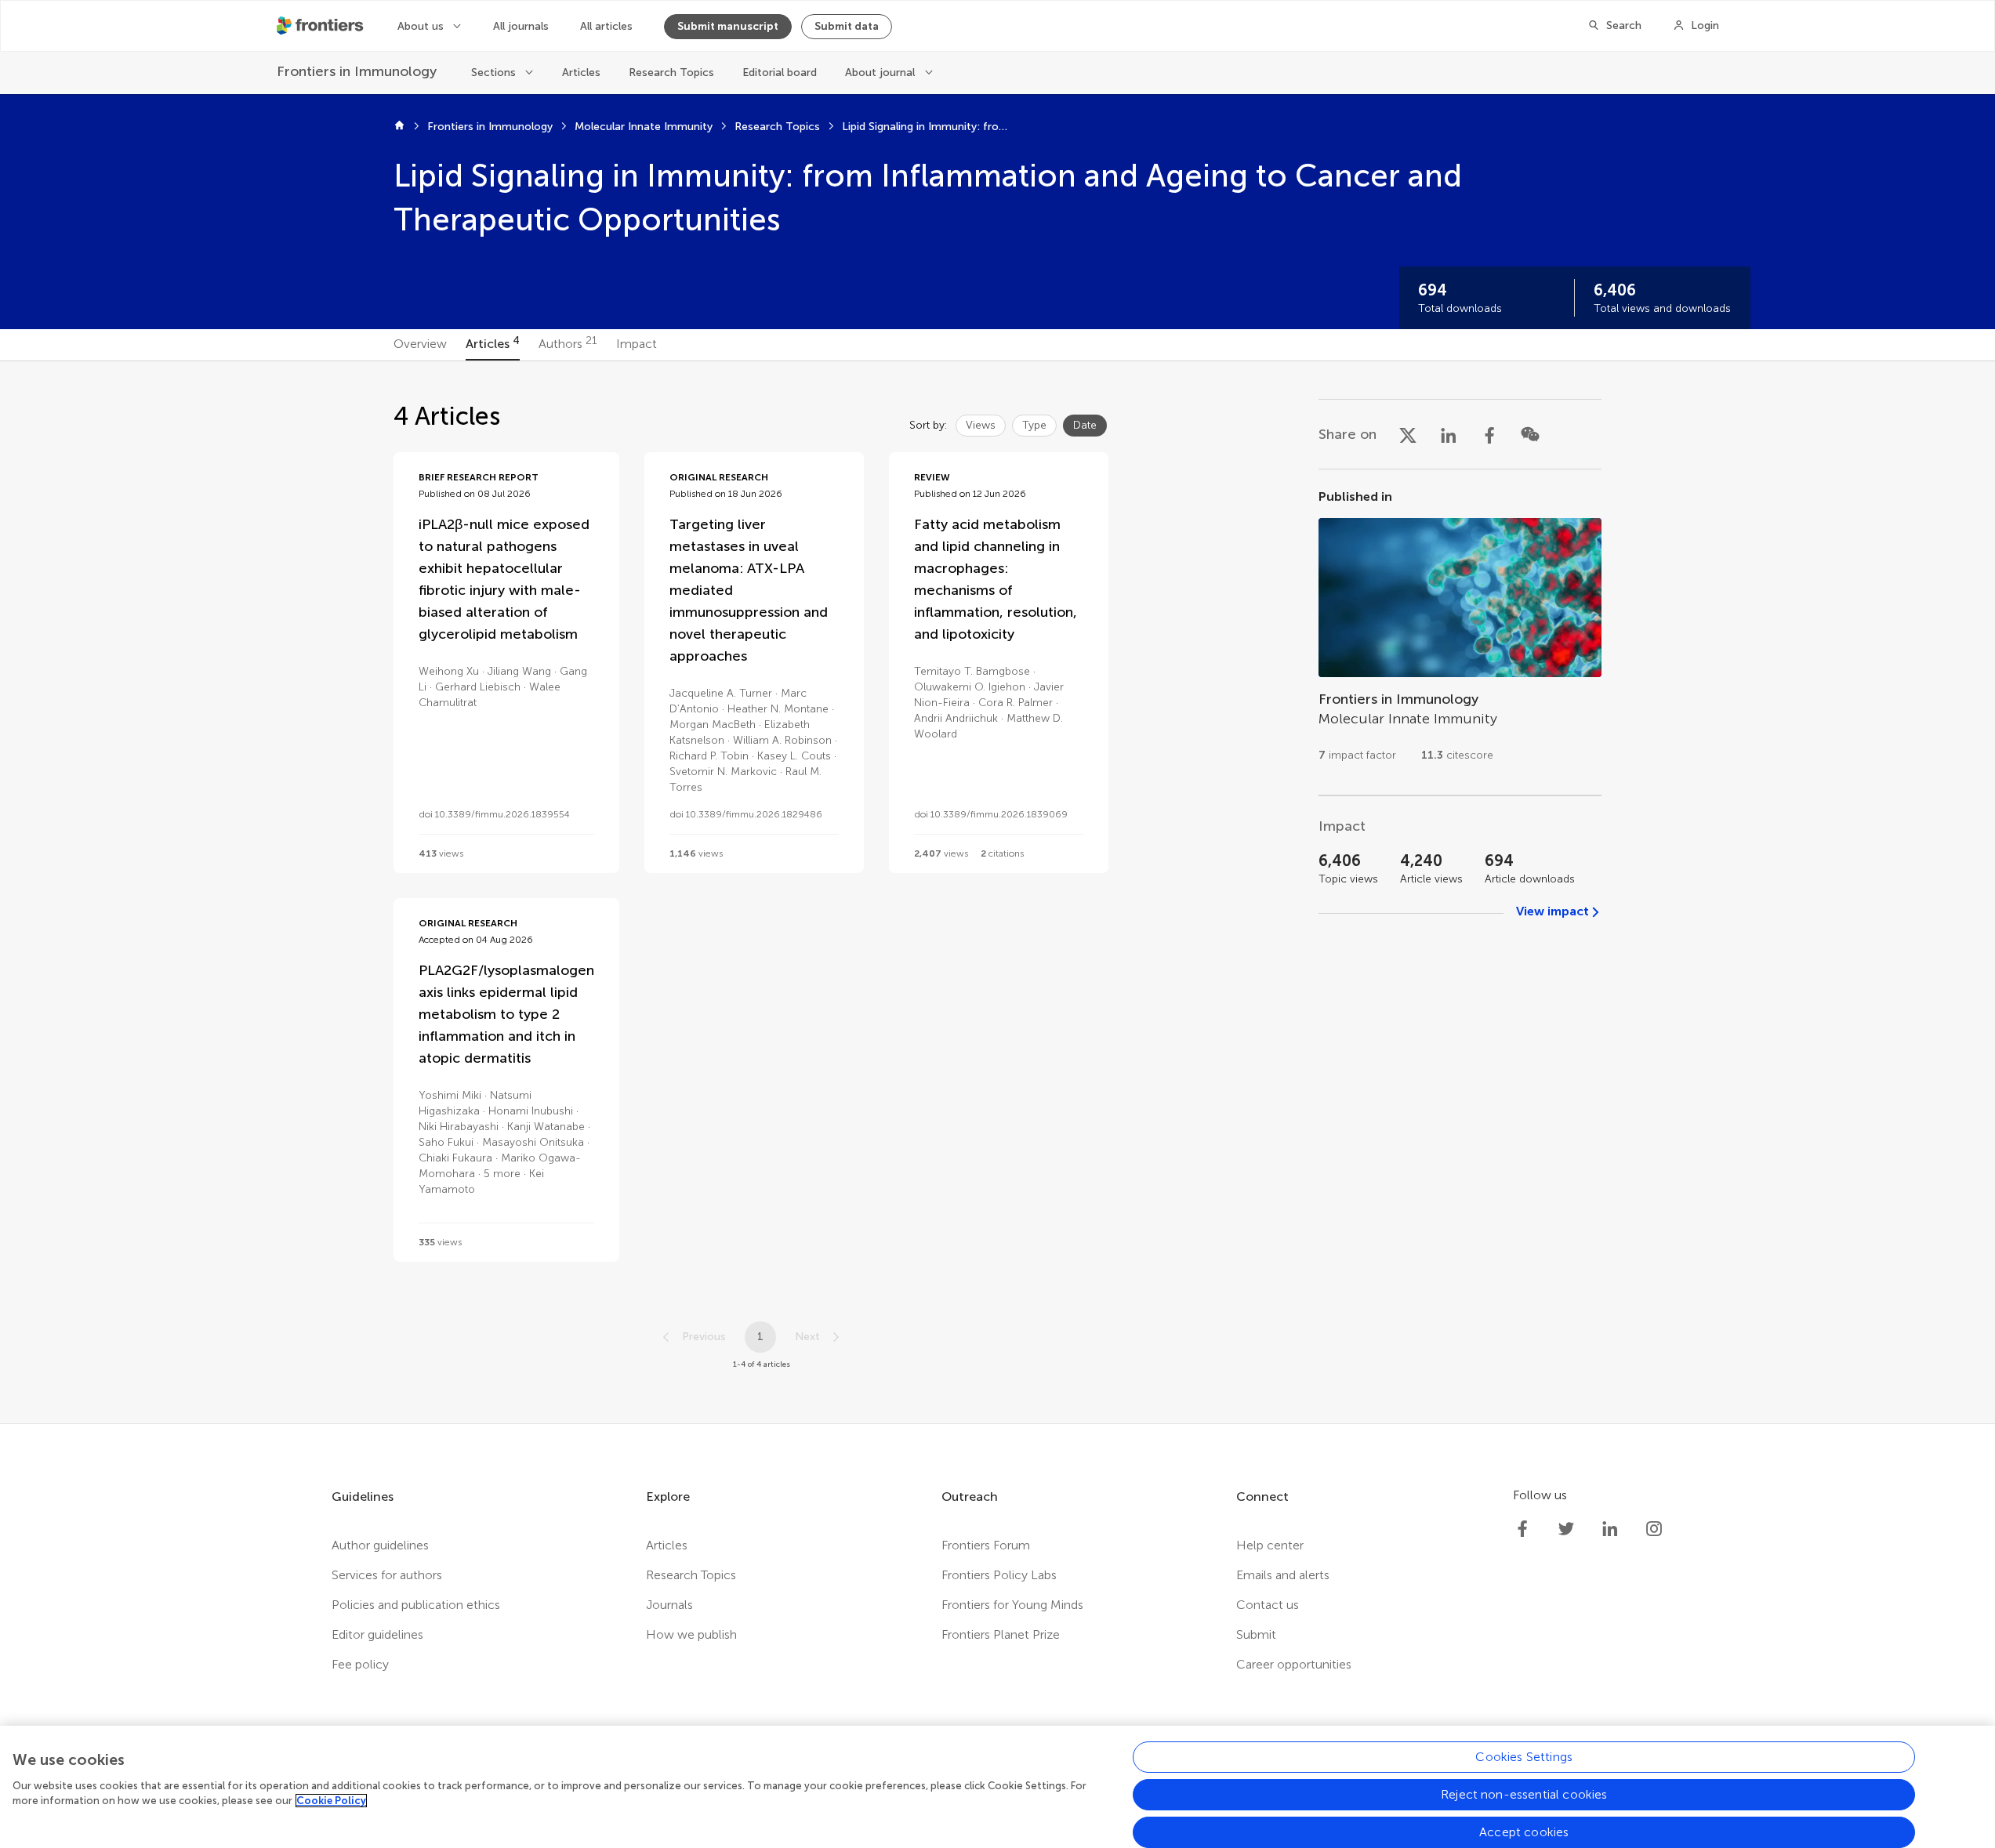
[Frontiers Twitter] (1566, 1529)
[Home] (399, 127)
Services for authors (387, 1575)
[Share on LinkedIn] (1449, 434)
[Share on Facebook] (1489, 434)
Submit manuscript (728, 26)
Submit (1256, 1634)
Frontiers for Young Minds (1012, 1605)
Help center (1270, 1545)
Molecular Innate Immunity (644, 127)
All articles (606, 26)
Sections (493, 72)
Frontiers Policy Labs (999, 1575)
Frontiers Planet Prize (1001, 1634)
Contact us (1268, 1605)
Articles (581, 72)
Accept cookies (1524, 1832)
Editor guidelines (377, 1634)
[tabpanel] (997, 892)
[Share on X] (1408, 434)
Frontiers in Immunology (490, 127)
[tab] (420, 345)
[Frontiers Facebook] (1522, 1529)
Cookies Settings (1524, 1757)
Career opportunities (1294, 1664)
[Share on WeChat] (1530, 434)
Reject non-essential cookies (1524, 1794)
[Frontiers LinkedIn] (1610, 1529)
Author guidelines (380, 1545)
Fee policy (360, 1664)
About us (421, 26)
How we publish (691, 1634)
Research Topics (671, 72)
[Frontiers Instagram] (1654, 1529)
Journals (669, 1605)
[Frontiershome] (321, 26)
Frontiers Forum (986, 1545)
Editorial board (780, 72)
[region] (997, 1787)
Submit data (847, 26)
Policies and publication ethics (416, 1605)
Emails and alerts (1283, 1575)
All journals (521, 26)
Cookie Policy (331, 1801)
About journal (880, 72)
